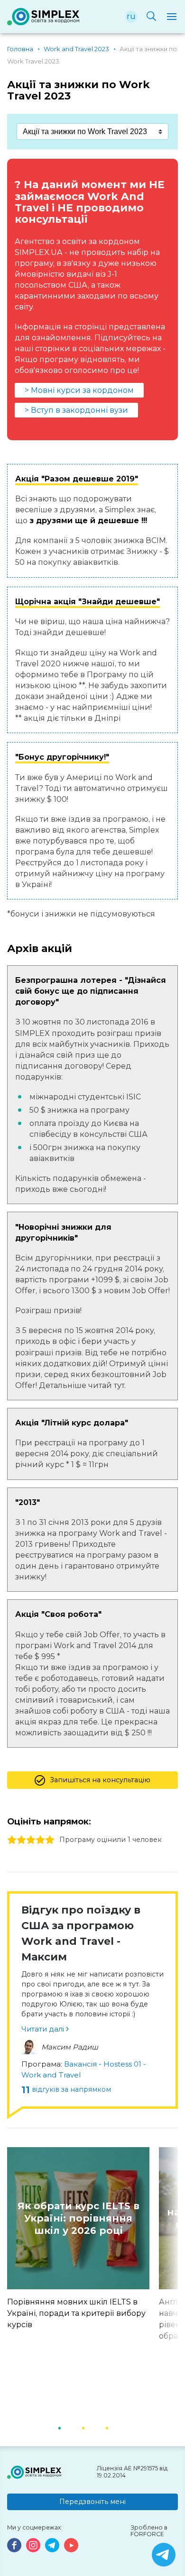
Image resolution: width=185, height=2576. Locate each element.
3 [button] (119, 2427)
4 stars (40, 1840)
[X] (164, 2555)
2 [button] (95, 2427)
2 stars (21, 1840)
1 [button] (71, 2427)
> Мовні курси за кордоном (79, 390)
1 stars (12, 1840)
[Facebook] (14, 2545)
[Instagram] (33, 2545)
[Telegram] (52, 2545)
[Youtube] (71, 2545)
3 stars (31, 1840)
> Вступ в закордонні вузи (76, 410)
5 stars (50, 1840)
